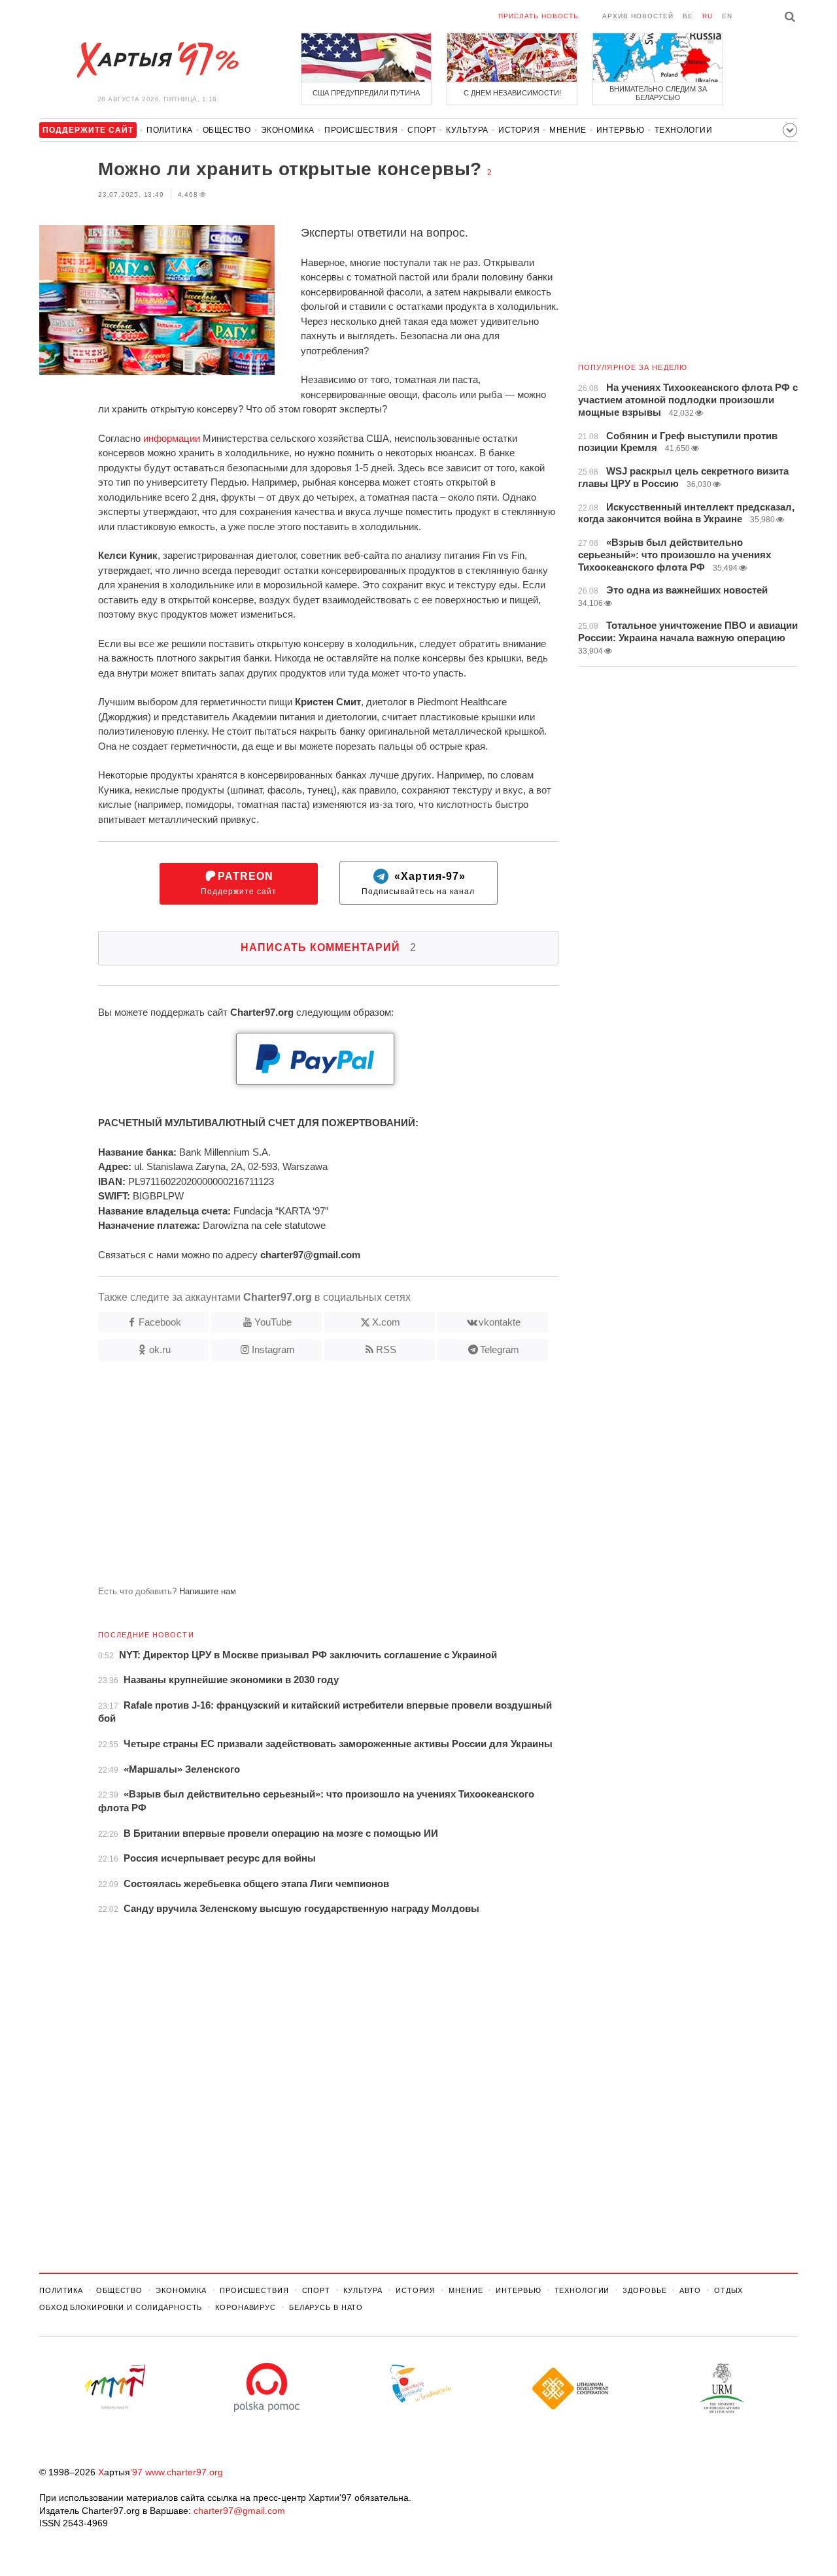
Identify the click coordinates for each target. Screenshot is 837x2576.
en (727, 16)
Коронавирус (246, 2307)
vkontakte (500, 1322)
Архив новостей (638, 16)
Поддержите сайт (239, 883)
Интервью (621, 130)
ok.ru (160, 1349)
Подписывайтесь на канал (418, 883)
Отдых (728, 2290)
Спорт (422, 130)
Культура (467, 130)
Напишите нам (208, 1591)
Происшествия (361, 130)
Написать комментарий (329, 947)
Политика (170, 130)
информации (172, 438)
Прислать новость (538, 16)
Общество (227, 130)
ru (708, 16)
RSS (386, 1349)
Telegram (500, 1349)
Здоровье (644, 2290)
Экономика (288, 130)
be (688, 16)
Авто (690, 2290)
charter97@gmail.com (239, 2511)
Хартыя (157, 60)
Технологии (684, 130)
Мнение (568, 130)
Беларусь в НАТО (326, 2307)
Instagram (273, 1349)
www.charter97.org (184, 2472)
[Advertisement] (299, 1479)
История (519, 130)
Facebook (160, 1322)
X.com (386, 1322)
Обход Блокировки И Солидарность (121, 2307)
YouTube (273, 1322)
